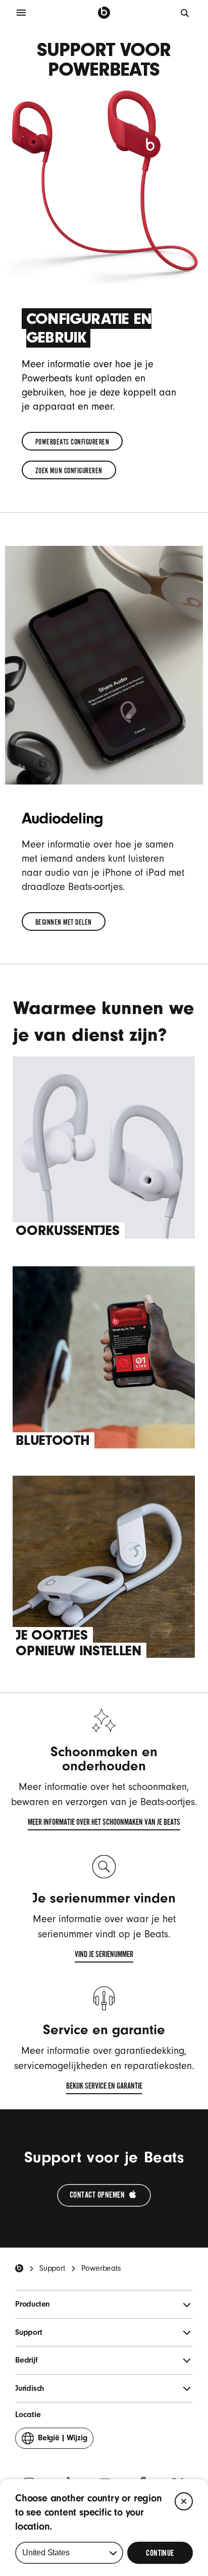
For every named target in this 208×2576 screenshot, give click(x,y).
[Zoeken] (185, 13)
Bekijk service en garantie (104, 2088)
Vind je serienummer (104, 1956)
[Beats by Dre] (104, 13)
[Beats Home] (19, 2268)
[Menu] (21, 13)
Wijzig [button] (62, 2441)
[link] (72, 441)
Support (52, 2268)
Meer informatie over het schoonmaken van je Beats (104, 1824)
